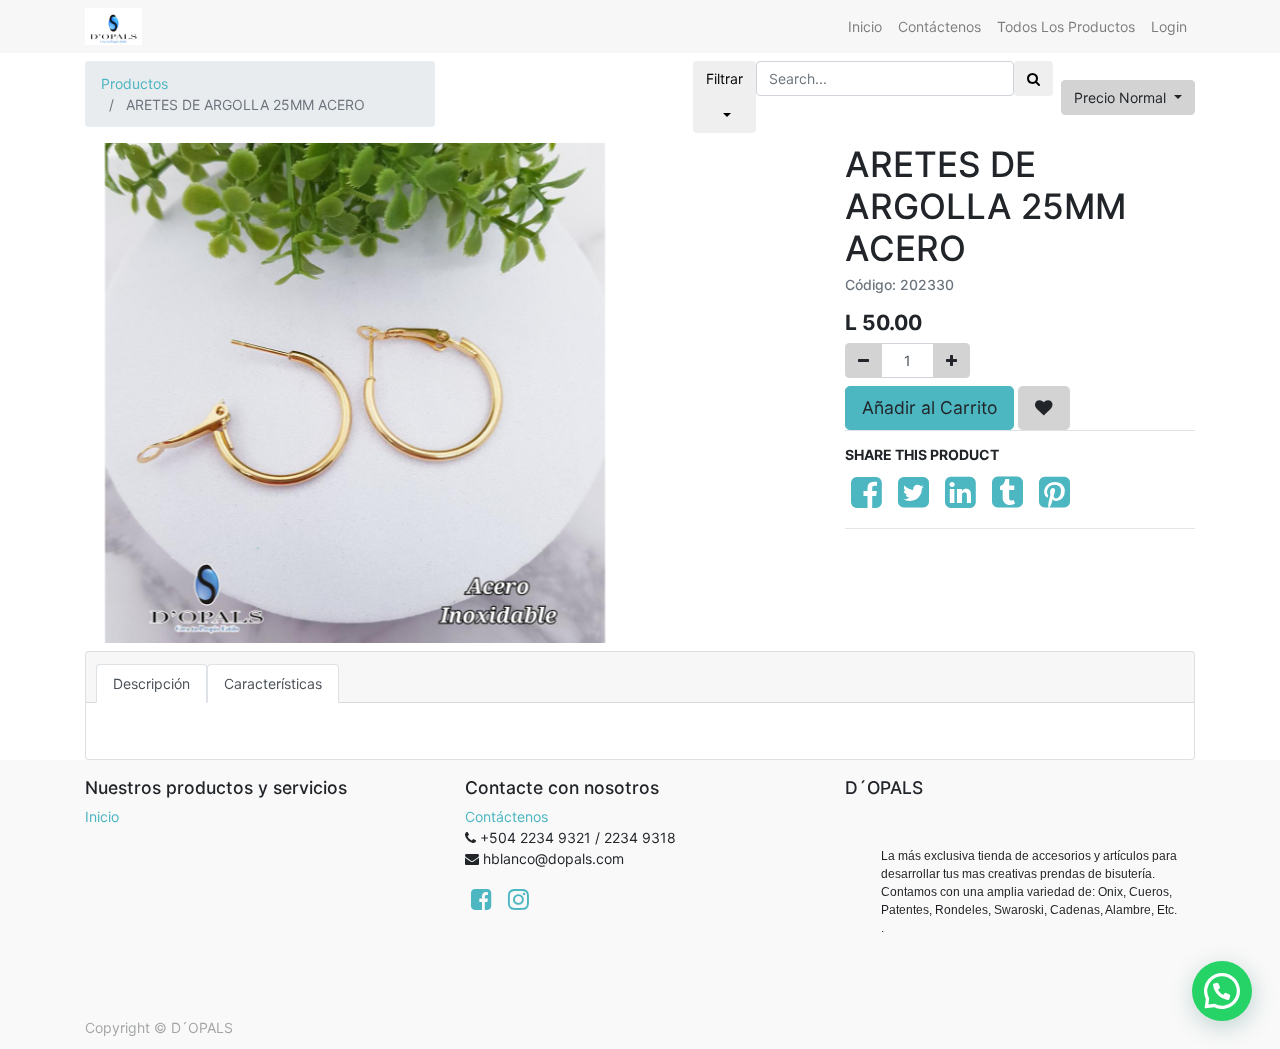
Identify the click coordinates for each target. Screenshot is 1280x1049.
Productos (134, 83)
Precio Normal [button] (1122, 97)
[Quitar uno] (863, 360)
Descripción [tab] (151, 683)
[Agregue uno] (951, 360)
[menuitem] (865, 26)
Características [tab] (273, 683)
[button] (1044, 408)
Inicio (102, 816)
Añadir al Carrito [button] (929, 407)
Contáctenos (506, 816)
